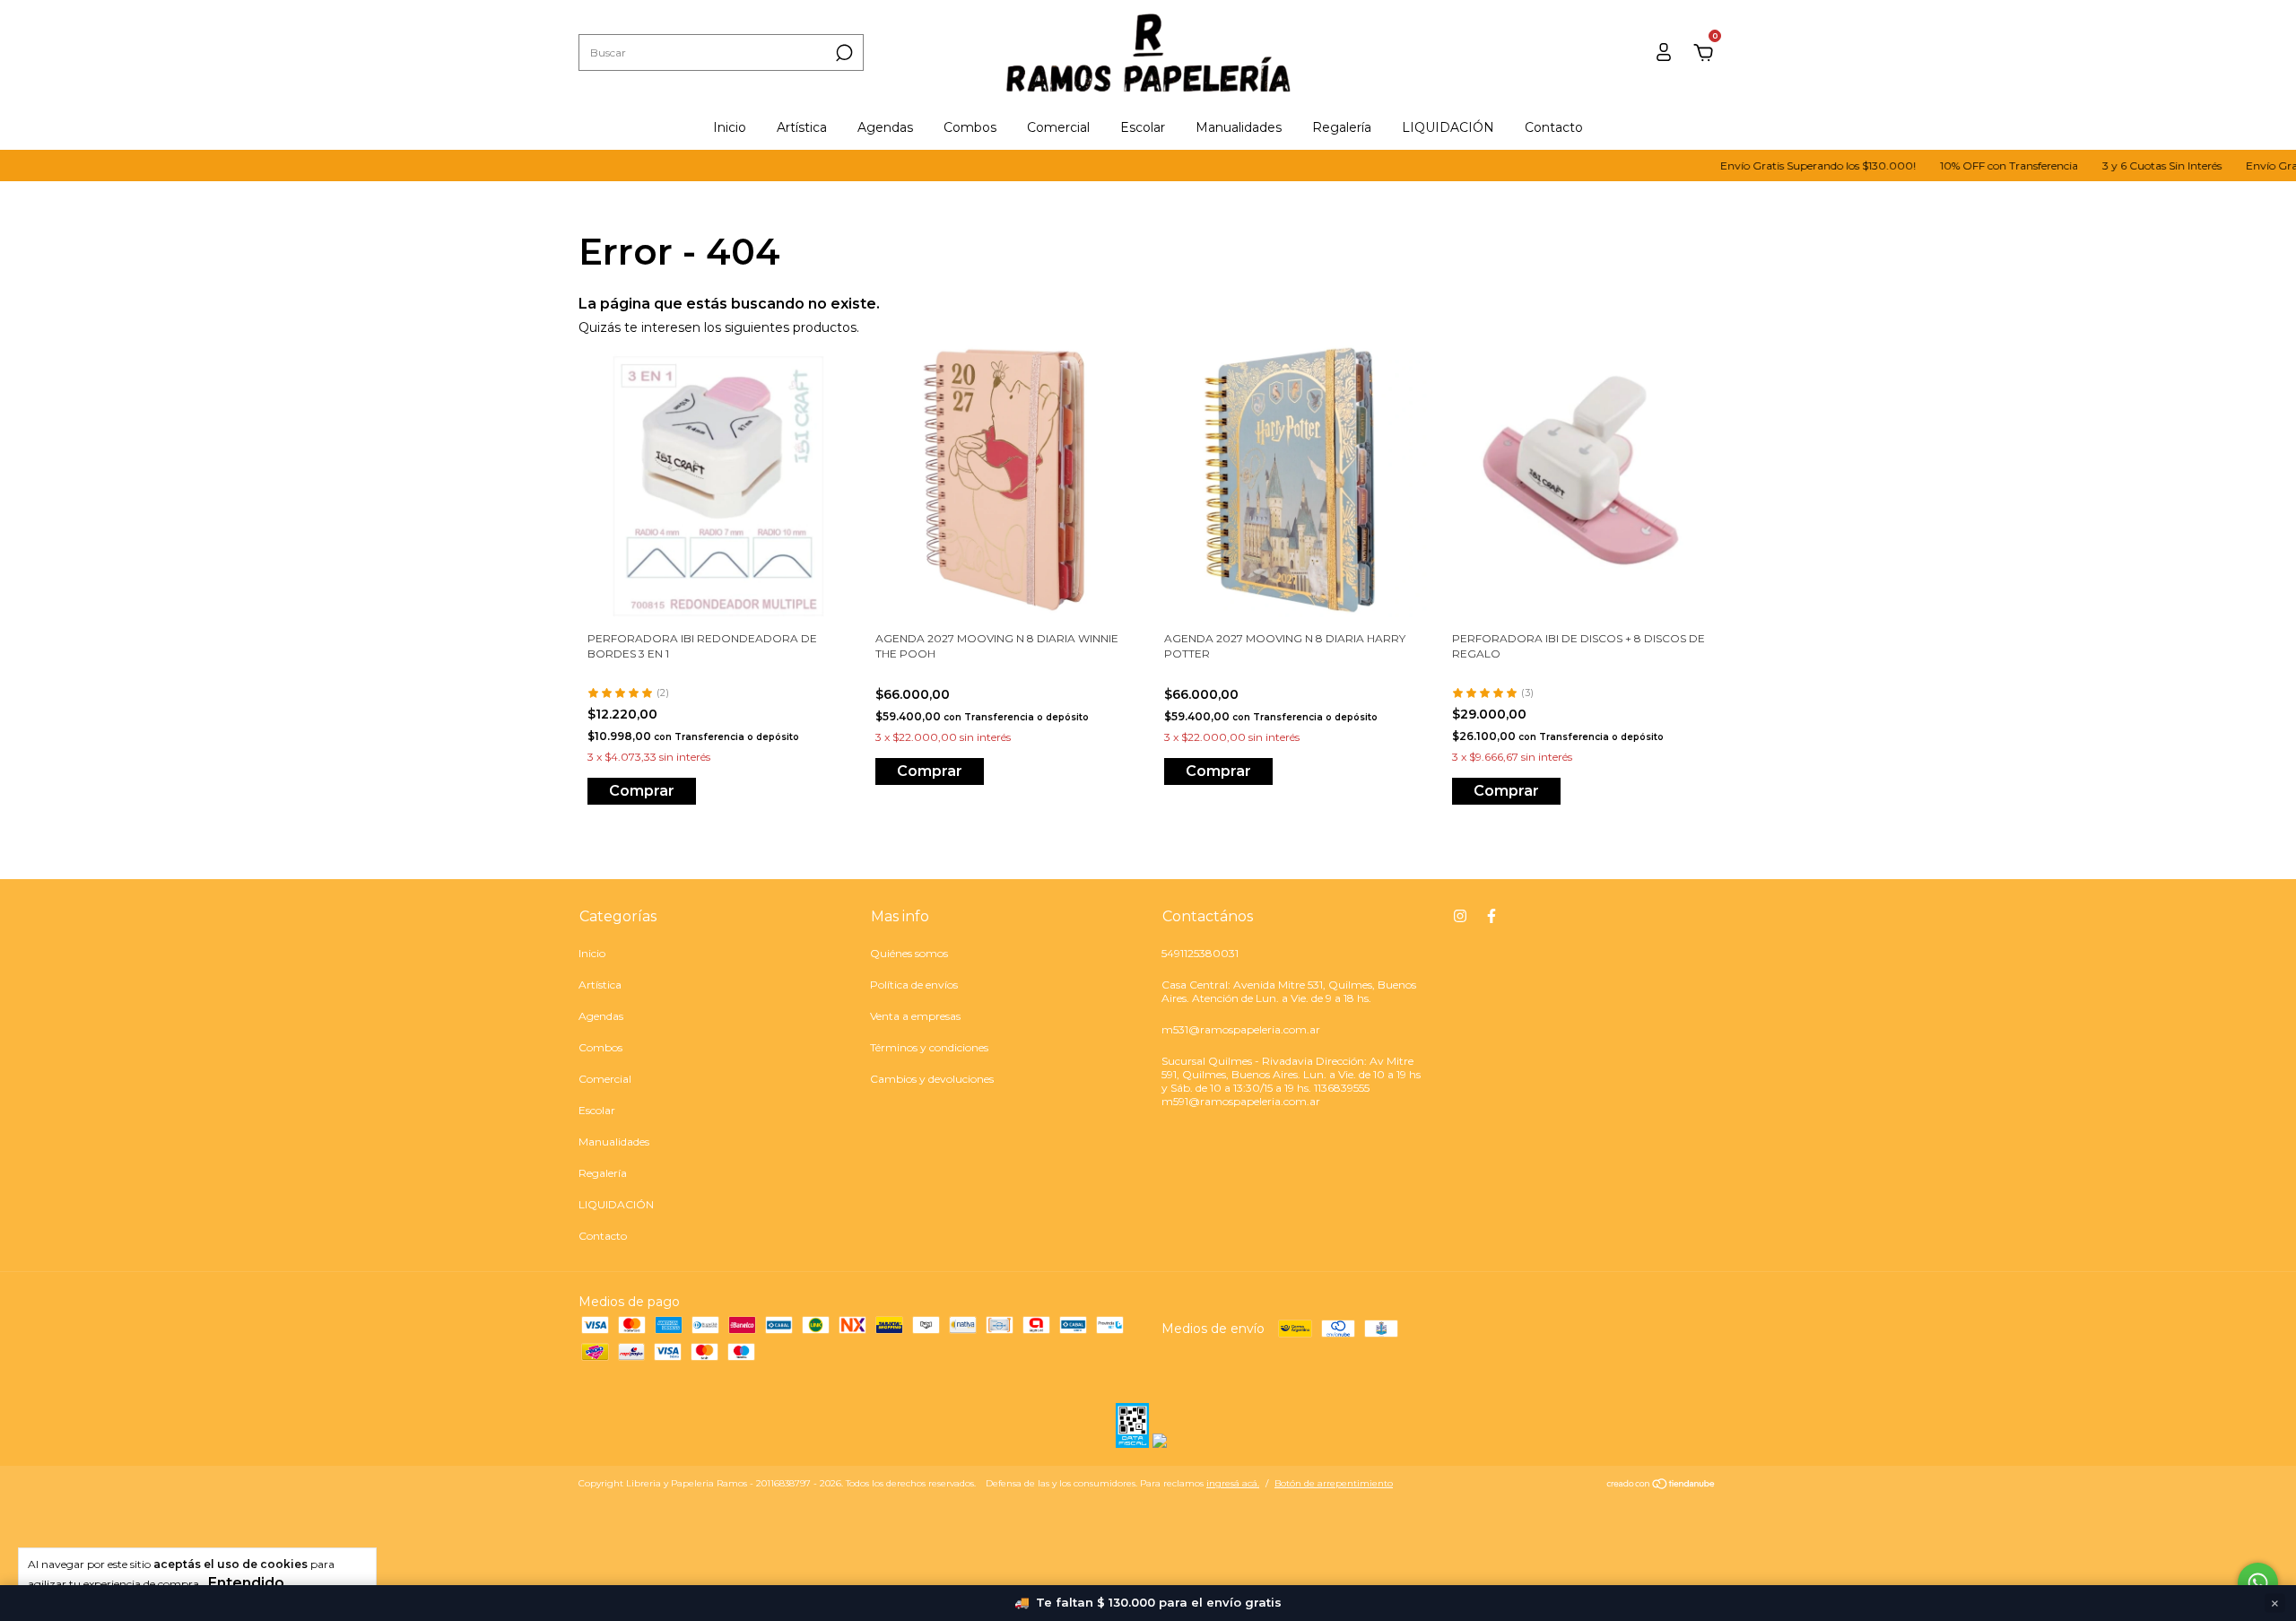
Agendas (885, 127)
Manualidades (1239, 127)
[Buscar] (843, 53)
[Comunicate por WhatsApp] (2258, 1583)
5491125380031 (1200, 953)
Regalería (1342, 127)
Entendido (246, 1583)
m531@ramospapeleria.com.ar (1241, 1029)
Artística (802, 127)
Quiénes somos (909, 953)
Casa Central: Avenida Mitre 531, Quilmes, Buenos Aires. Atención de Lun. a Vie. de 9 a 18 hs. (1289, 991)
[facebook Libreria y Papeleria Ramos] (1492, 916)
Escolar (1143, 127)
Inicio (730, 127)
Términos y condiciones (929, 1047)
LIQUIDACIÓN (1448, 127)
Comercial (1058, 127)
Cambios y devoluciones (932, 1079)
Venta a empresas (915, 1016)
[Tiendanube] (1661, 1486)
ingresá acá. (1233, 1483)
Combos (970, 127)
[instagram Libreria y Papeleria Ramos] (1460, 916)
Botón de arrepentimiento (1334, 1483)
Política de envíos (914, 985)
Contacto (1554, 127)
